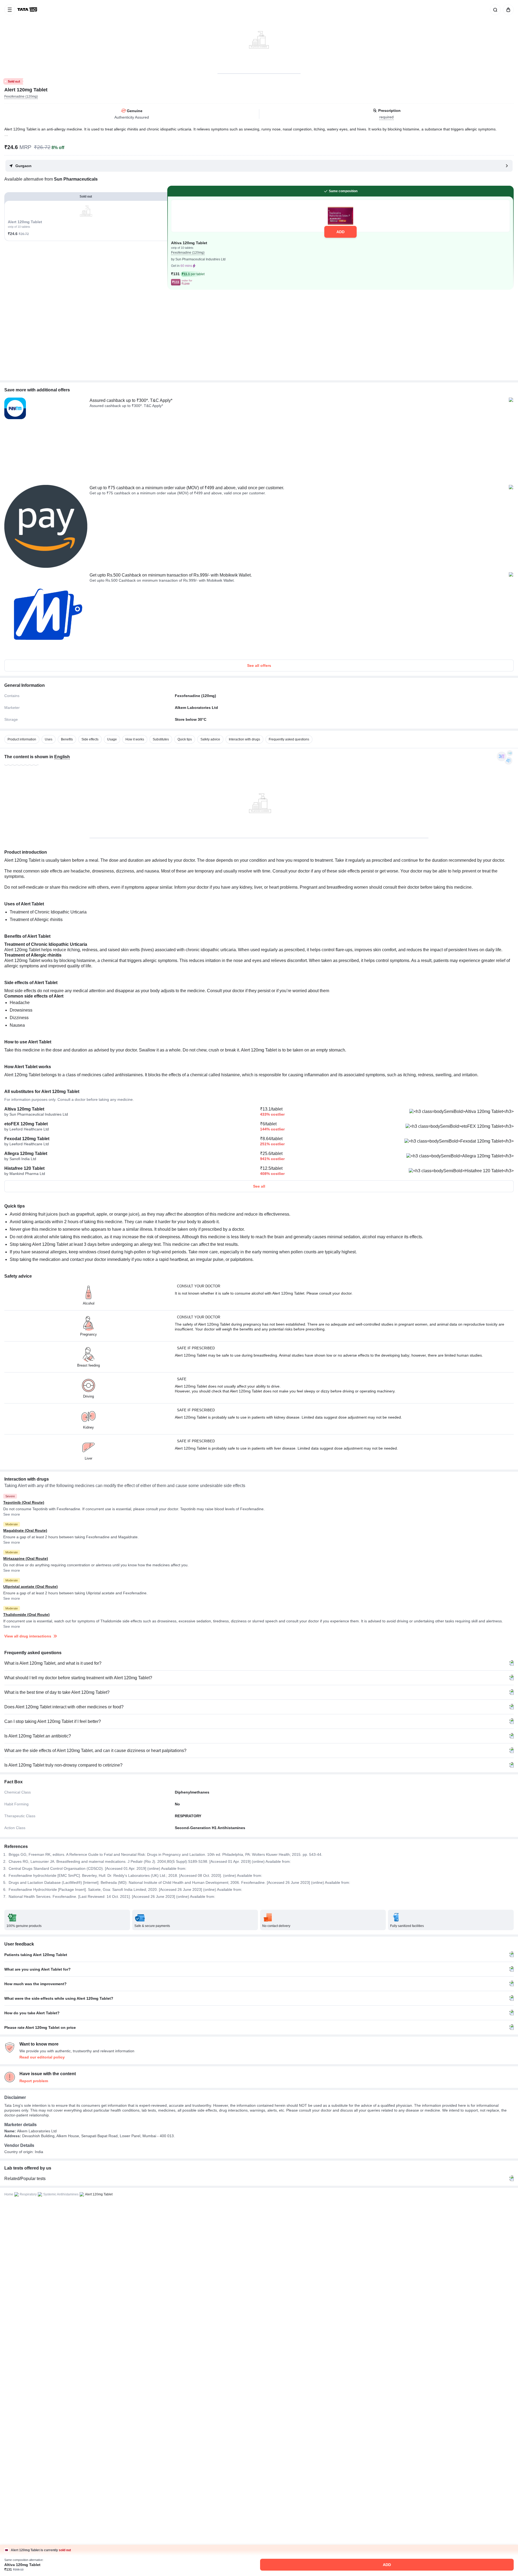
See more (12, 1514)
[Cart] (507, 10)
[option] (22, 739)
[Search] (494, 10)
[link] (28, 10)
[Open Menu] (10, 10)
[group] (259, 37)
